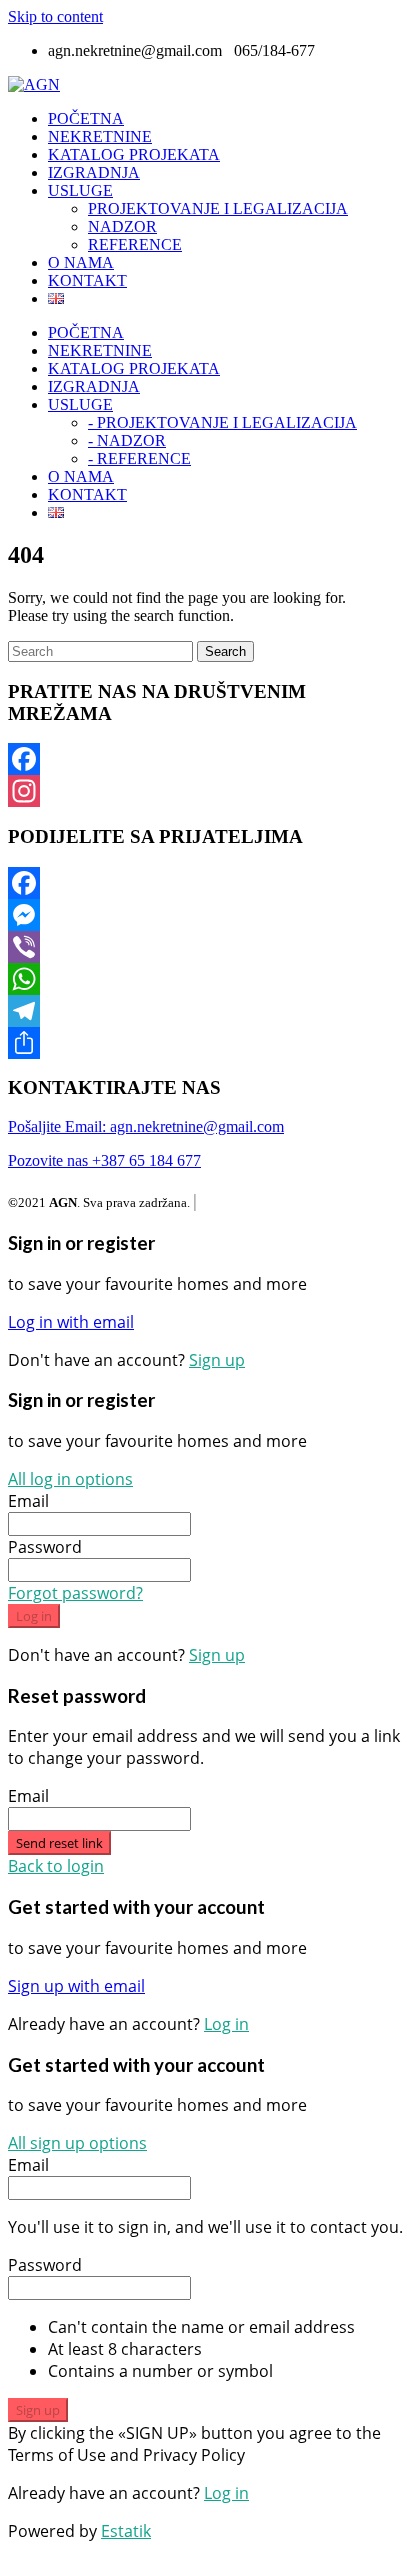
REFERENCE (135, 244)
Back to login (56, 1866)
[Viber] (206, 947)
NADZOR (122, 226)
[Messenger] (206, 915)
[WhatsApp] (206, 979)
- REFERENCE (139, 458)
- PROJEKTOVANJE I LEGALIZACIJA (222, 422)
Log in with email (71, 1322)
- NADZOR (127, 440)
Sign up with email (76, 1986)
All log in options (70, 1479)
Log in (34, 1616)
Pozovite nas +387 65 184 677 (104, 1160)
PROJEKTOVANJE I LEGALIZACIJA (218, 208)
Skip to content (55, 16)
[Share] (206, 1043)
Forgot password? (75, 1593)
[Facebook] (206, 759)
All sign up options (77, 2143)
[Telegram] (206, 1011)
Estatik (126, 2531)
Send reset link (59, 1843)
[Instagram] (206, 791)
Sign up (217, 1360)
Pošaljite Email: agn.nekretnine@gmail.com (146, 1126)
